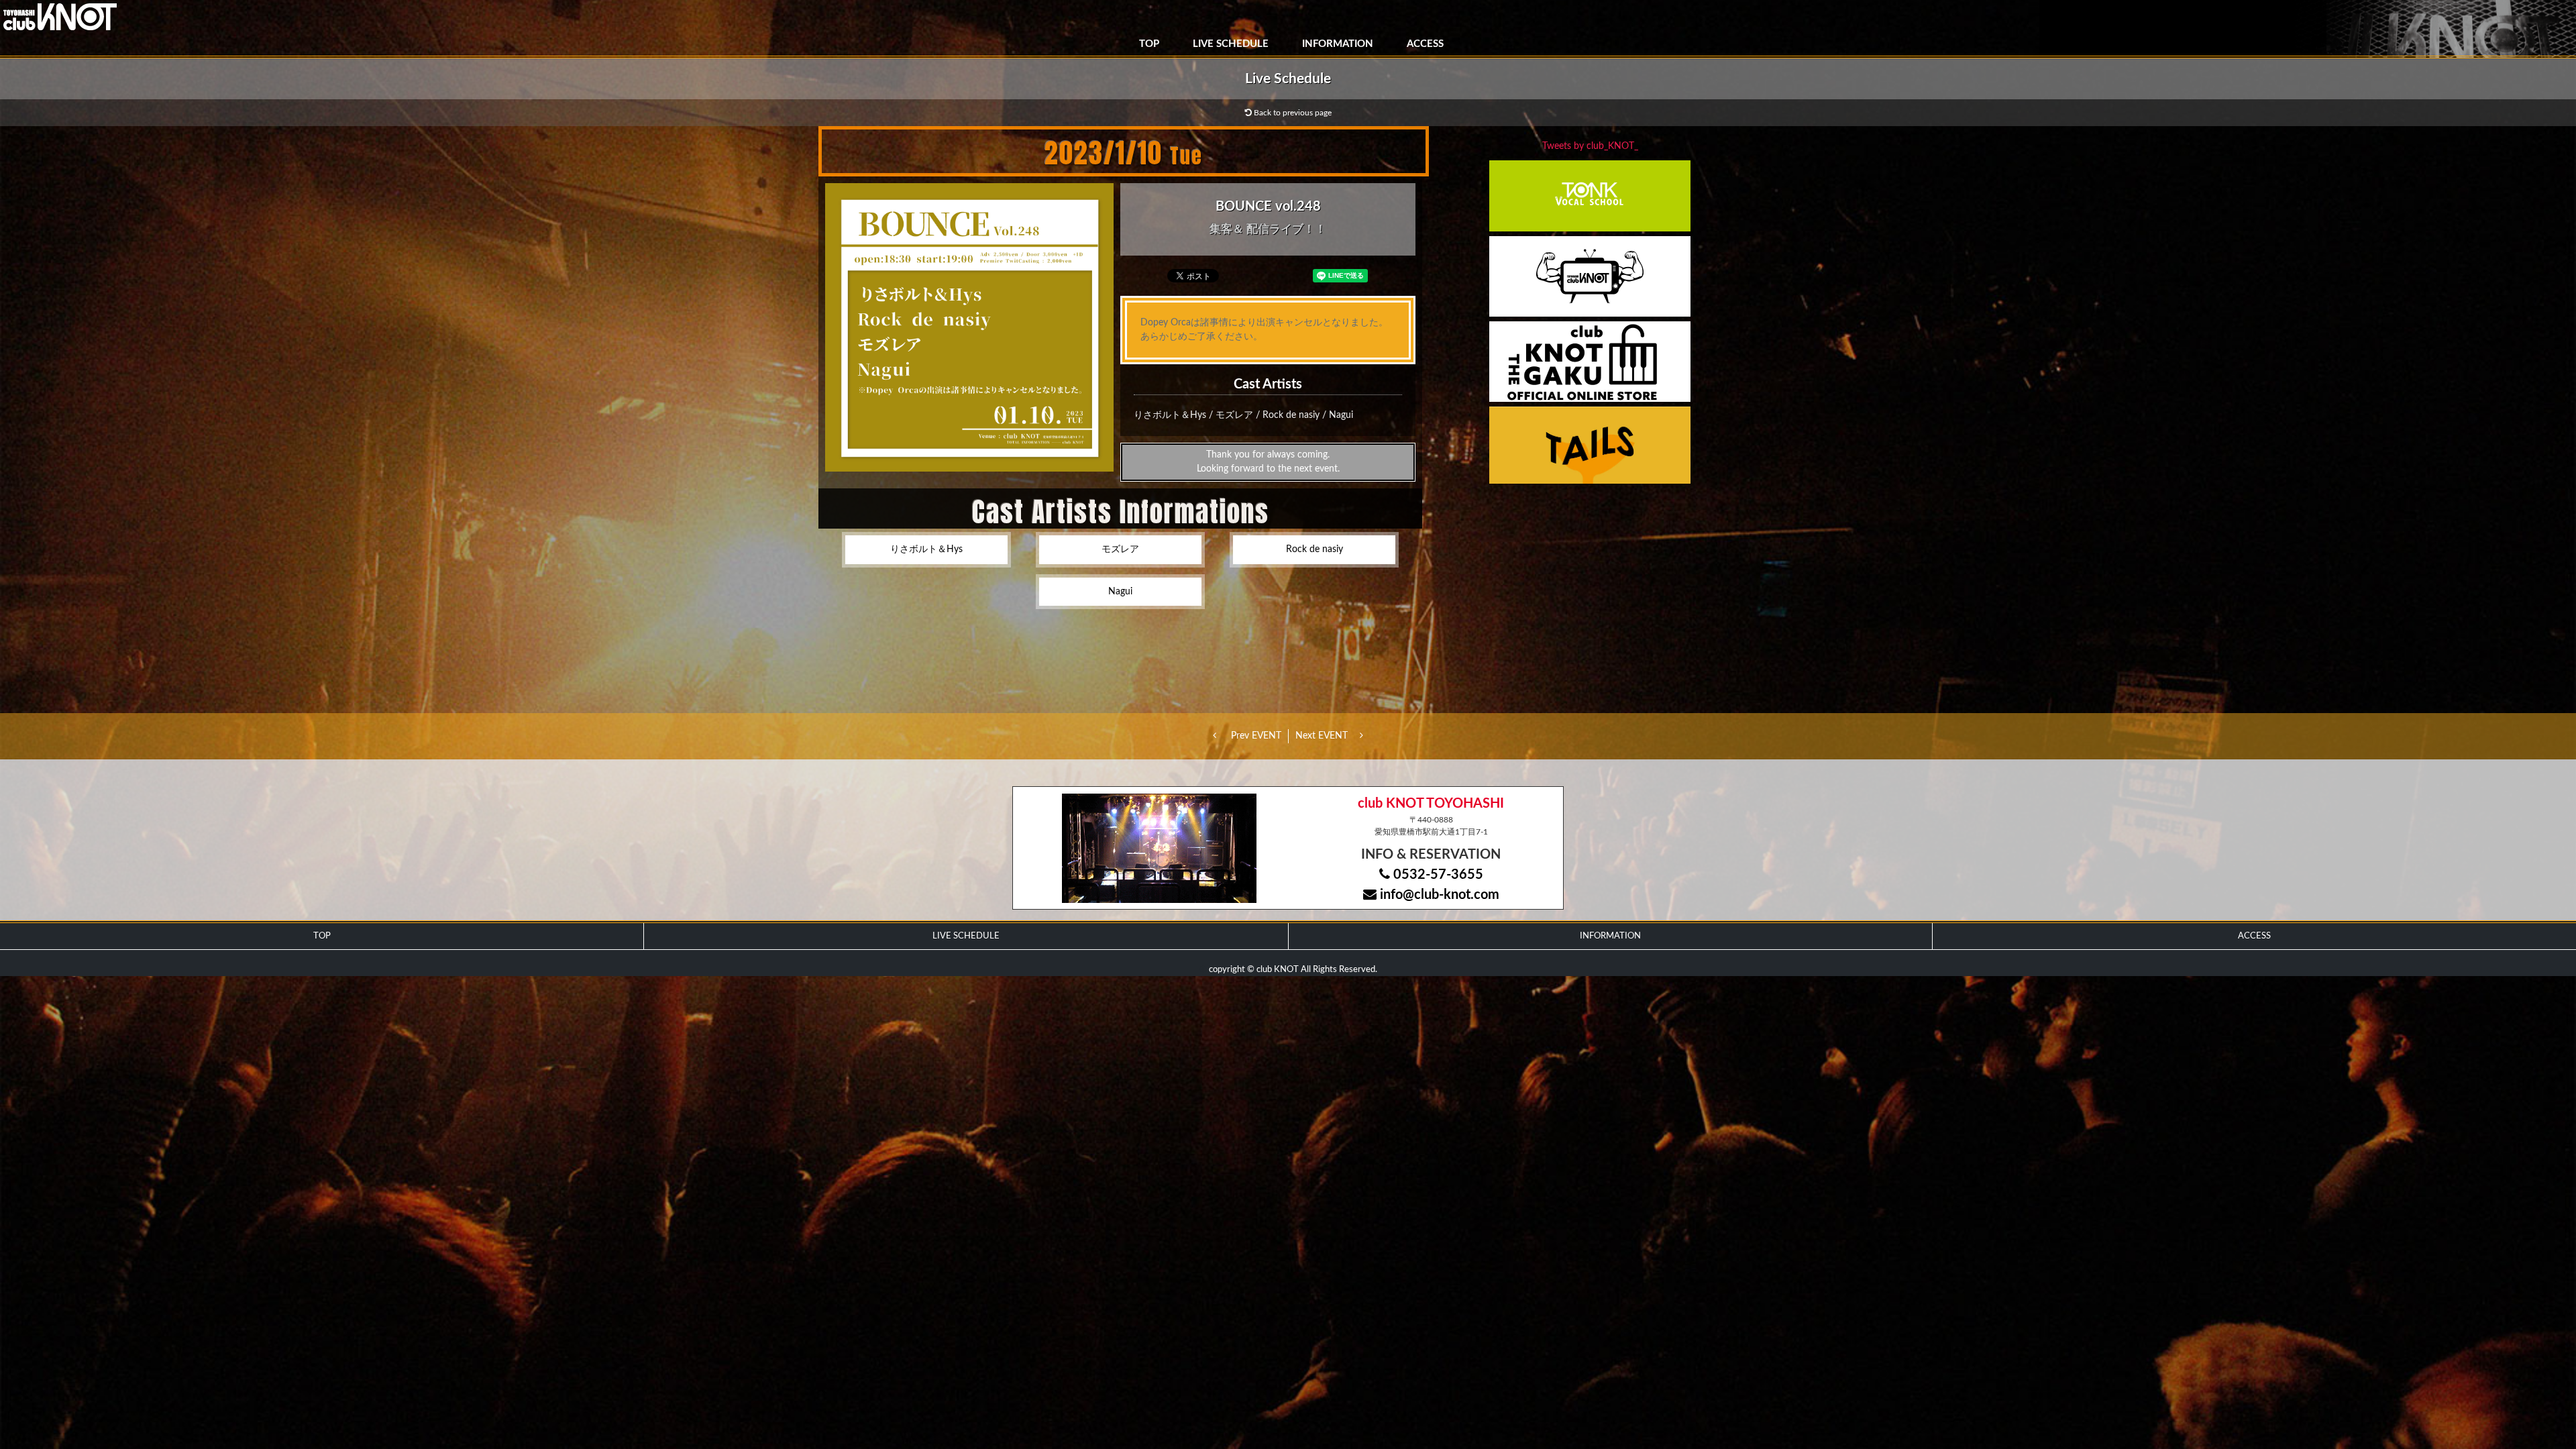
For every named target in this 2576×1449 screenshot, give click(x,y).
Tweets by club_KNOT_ (1590, 146)
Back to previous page (1292, 113)
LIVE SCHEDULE (1231, 44)
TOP (1149, 44)
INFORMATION (1338, 44)
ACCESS (1425, 44)
